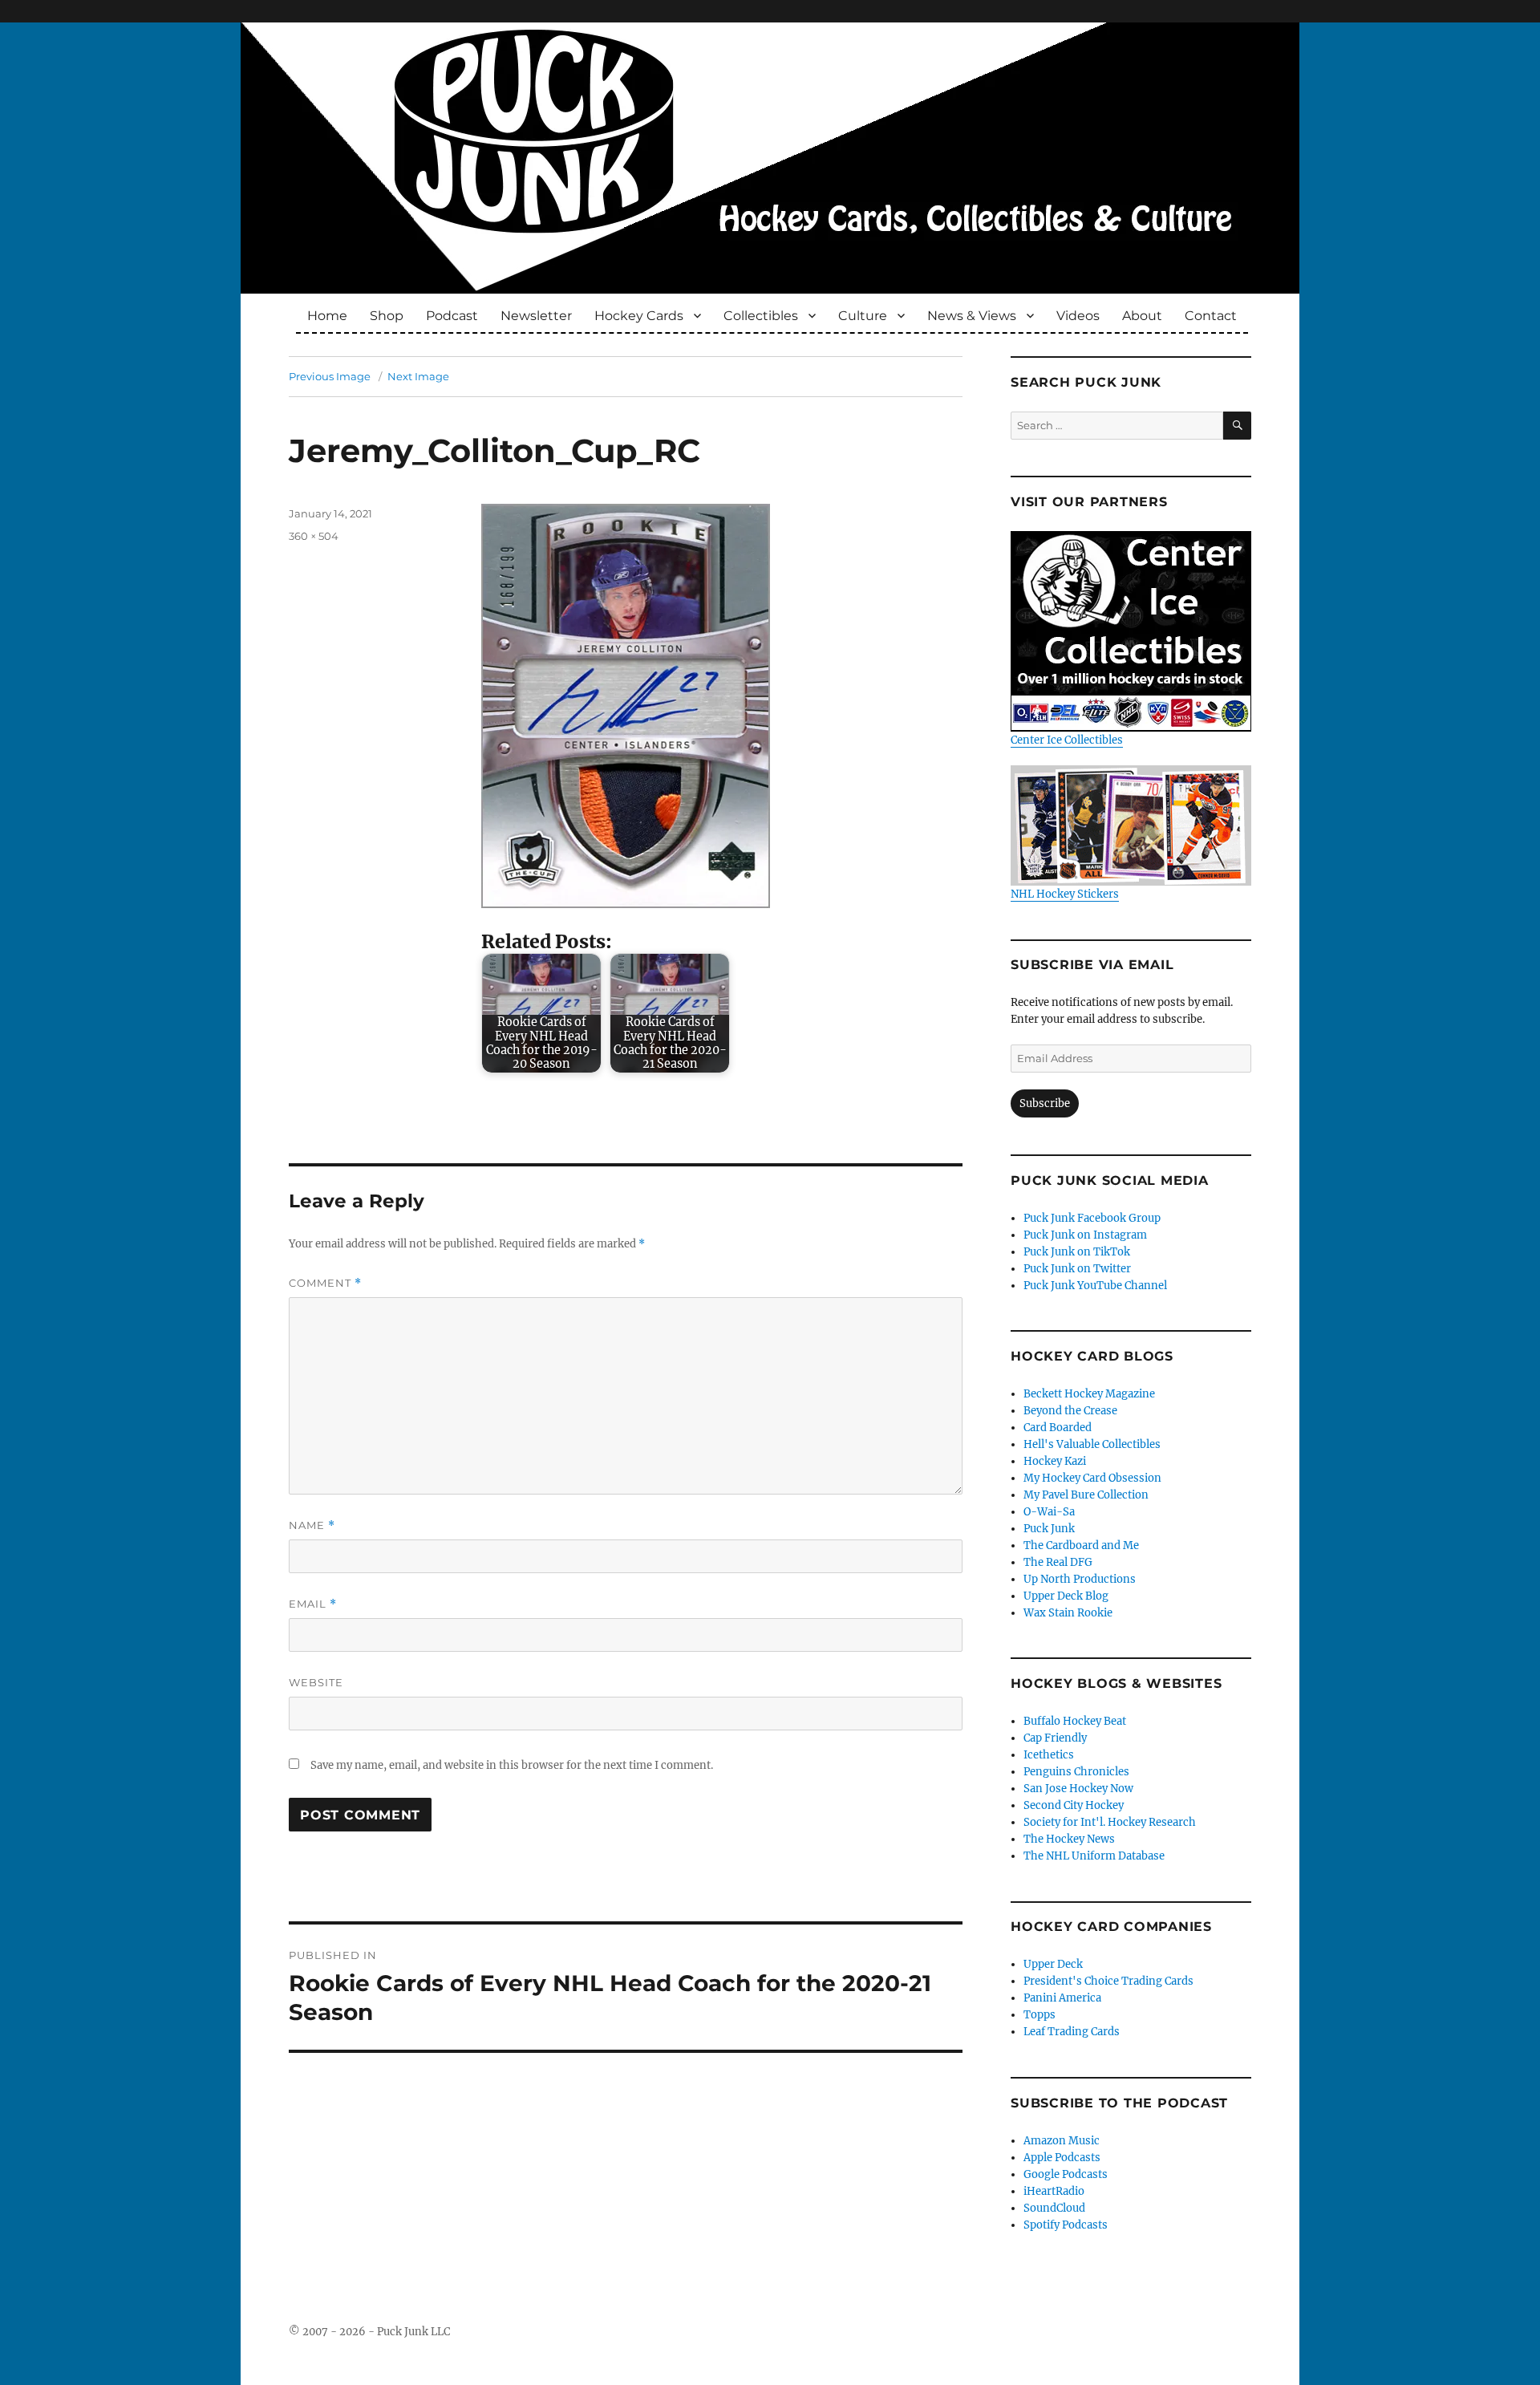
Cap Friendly (1055, 1738)
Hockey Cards (639, 316)
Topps (1039, 2015)
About (1142, 316)
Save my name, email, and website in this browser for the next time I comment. (512, 1765)
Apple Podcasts (1062, 2158)
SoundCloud (1054, 2208)
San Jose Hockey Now (1078, 1789)
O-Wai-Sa (1049, 1512)
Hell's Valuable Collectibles (1092, 1444)
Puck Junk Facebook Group (1092, 1218)
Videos (1078, 316)
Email (313, 1604)
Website (316, 1682)
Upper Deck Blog (1066, 1596)
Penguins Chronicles (1076, 1772)
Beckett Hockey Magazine (1089, 1394)
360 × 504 (314, 536)
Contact (1211, 316)
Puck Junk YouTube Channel (1095, 1286)
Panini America (1062, 1998)
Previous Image (330, 376)
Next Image (418, 376)
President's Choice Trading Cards (1108, 1981)
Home (327, 316)
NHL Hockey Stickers (1065, 894)
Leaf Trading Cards (1072, 2032)
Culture (863, 316)
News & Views (972, 316)
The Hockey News (1069, 1839)
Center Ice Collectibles (1067, 740)
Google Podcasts (1066, 2174)
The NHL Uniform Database (1094, 1856)
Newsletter (536, 316)
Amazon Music (1062, 2141)
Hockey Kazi (1055, 1461)
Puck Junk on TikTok (1077, 1252)
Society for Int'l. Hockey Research (1110, 1822)
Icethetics (1049, 1755)
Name (312, 1525)
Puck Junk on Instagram (1085, 1235)
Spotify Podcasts (1066, 2225)
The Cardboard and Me (1081, 1545)
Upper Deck (1053, 1964)
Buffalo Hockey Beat (1075, 1721)
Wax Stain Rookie (1068, 1613)
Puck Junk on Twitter (1077, 1269)
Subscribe (1045, 1103)
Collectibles (761, 316)
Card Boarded (1058, 1428)
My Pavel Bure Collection (1086, 1495)
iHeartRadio (1054, 2191)
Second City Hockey (1074, 1805)
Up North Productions (1080, 1579)
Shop (387, 316)
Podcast (452, 316)
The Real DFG (1058, 1562)
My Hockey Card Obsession (1092, 1478)
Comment (325, 1283)
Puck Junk (1049, 1529)
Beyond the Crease (1070, 1411)
